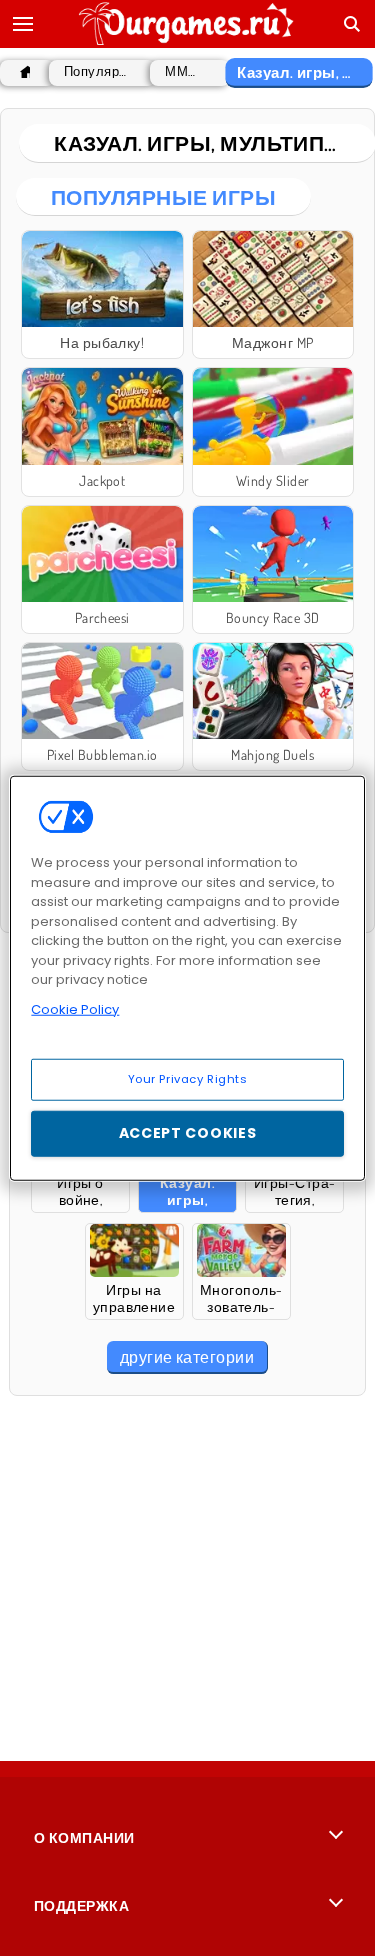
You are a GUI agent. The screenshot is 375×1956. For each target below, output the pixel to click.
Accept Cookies (188, 1133)
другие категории (187, 1357)
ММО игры (185, 71)
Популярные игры (97, 71)
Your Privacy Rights (188, 1079)
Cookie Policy (75, 1008)
